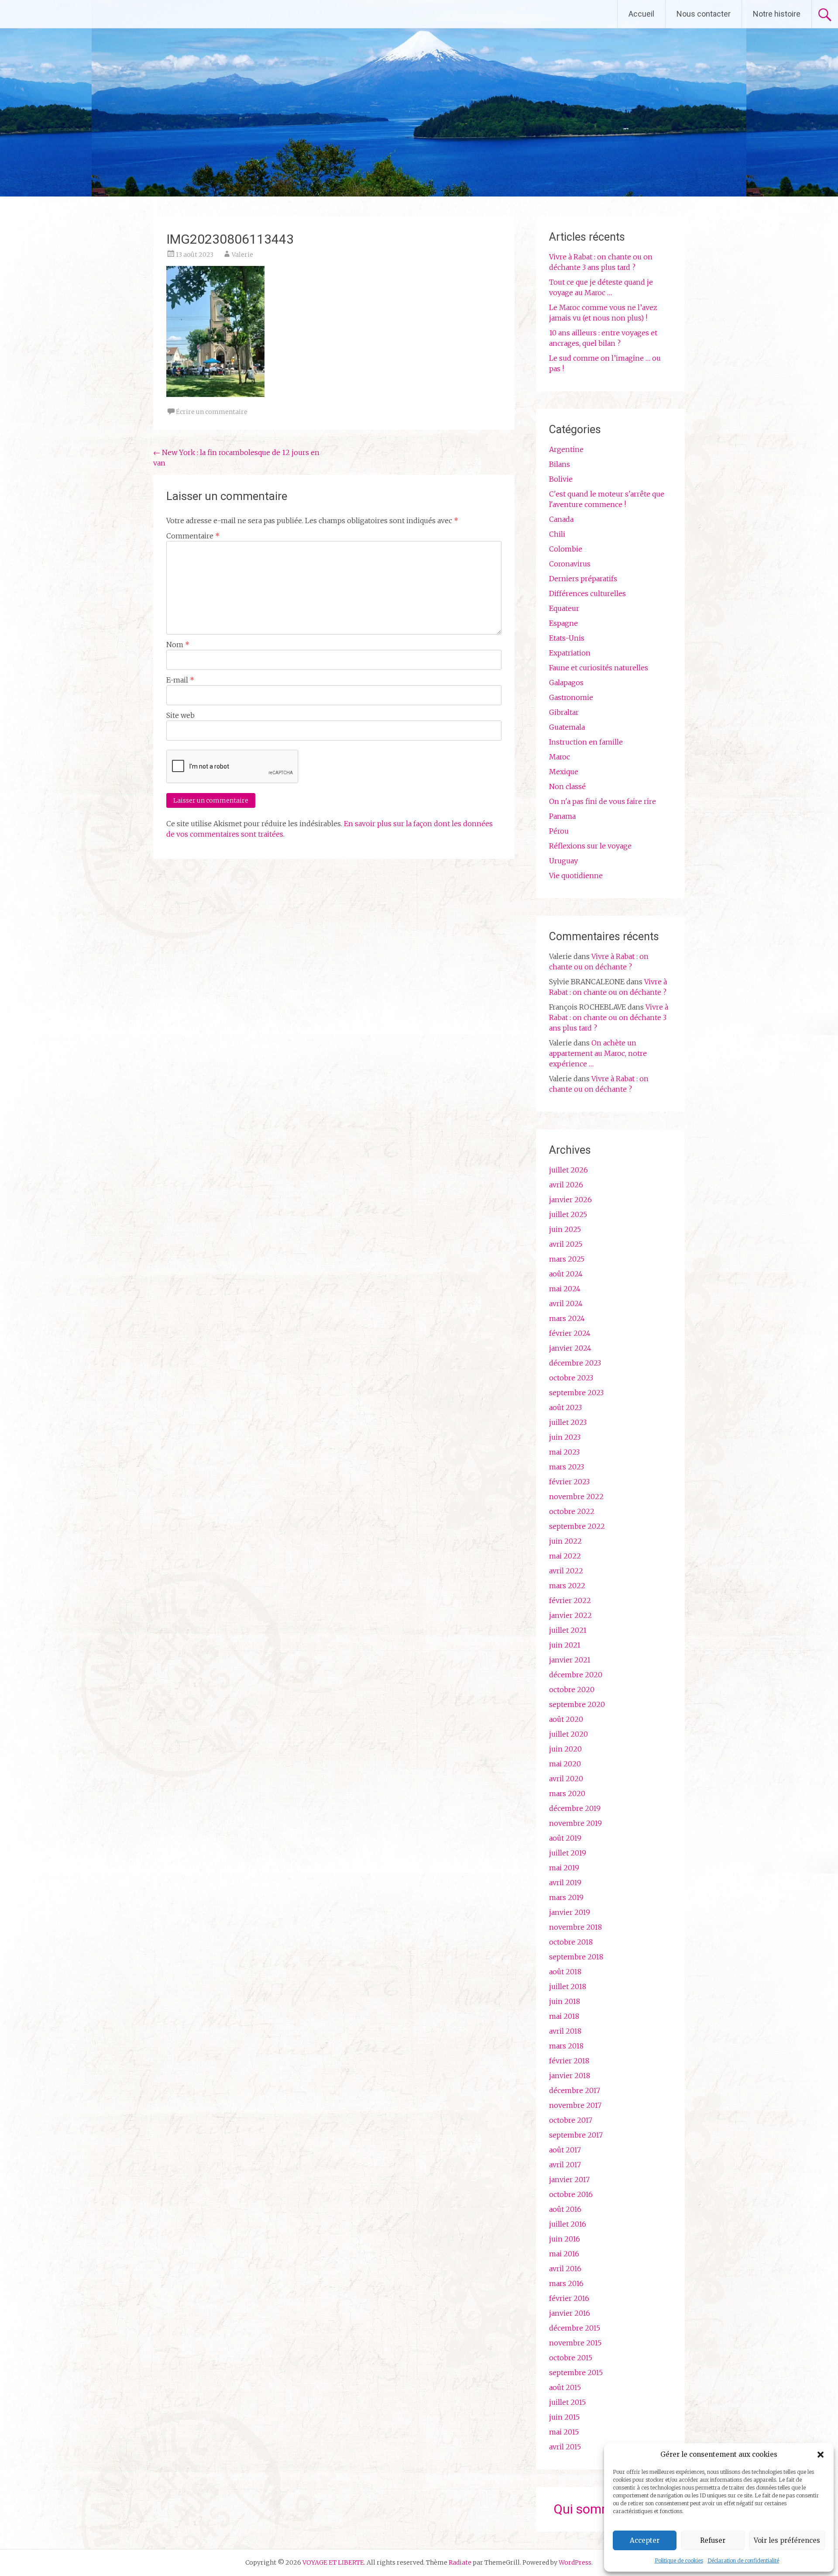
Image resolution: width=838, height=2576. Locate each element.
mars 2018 (566, 2046)
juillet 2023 (568, 1422)
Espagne (563, 623)
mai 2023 (564, 1452)
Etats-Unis (567, 638)
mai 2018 (564, 2016)
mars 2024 (567, 1318)
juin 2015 (564, 2417)
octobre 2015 (571, 2358)
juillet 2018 (568, 1986)
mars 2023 (567, 1467)
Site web (180, 715)
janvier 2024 (570, 1348)
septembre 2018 (576, 1957)
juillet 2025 (568, 1214)
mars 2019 (566, 1897)
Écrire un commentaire (212, 412)
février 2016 (569, 2298)
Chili (557, 534)
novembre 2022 (576, 1497)
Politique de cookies (679, 2560)
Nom (178, 645)
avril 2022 (566, 1571)
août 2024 (566, 1274)
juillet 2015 (567, 2402)
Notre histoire (777, 14)
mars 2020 (567, 1793)
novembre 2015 (575, 2343)
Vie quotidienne (576, 876)
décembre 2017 (575, 2090)
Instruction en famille (586, 742)
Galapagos (566, 683)
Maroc (560, 757)
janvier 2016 (570, 2313)
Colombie (566, 549)
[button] (821, 2455)
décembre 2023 (575, 1363)
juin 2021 (565, 1645)
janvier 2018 (570, 2076)
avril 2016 (565, 2269)
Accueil (641, 14)
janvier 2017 (569, 2179)
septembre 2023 (576, 1393)
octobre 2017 (571, 2120)
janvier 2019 (570, 1912)
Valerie (242, 255)
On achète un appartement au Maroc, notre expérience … (598, 1053)
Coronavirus (570, 564)
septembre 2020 (577, 1704)
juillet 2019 (568, 1853)
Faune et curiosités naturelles (599, 668)
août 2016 (565, 2209)
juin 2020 (565, 1749)
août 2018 (565, 1972)
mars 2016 (566, 2283)
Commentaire (193, 536)
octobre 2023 (571, 1378)
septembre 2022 (577, 1526)
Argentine (566, 449)
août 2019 (565, 1838)
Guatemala (567, 727)
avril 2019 (565, 1883)
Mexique (564, 772)
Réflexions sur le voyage (590, 846)
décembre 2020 (576, 1675)
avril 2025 (566, 1244)
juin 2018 (565, 2001)
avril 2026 (566, 1185)
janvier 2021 (570, 1660)
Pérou (559, 831)
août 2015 (565, 2387)
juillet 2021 (568, 1630)
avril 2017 (565, 2165)
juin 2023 (565, 1437)
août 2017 (565, 2150)
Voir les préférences (787, 2540)
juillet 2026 (568, 1170)
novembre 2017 (575, 2105)
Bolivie (561, 479)
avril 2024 (566, 1304)
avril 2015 (565, 2447)
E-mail (180, 680)
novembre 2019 (575, 1823)
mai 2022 (565, 1556)
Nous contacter (704, 14)
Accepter (645, 2540)
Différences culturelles (587, 593)
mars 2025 (567, 1259)
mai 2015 (564, 2432)
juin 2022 (565, 1541)
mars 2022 (567, 1586)
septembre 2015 (576, 2373)
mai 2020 (565, 1764)
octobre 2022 (572, 1511)
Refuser (713, 2540)
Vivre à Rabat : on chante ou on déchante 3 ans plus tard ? (609, 1017)
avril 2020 (566, 1779)
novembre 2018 (575, 1927)
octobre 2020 (572, 1690)
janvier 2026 (570, 1200)
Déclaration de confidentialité (743, 2560)
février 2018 (569, 2061)
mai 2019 (564, 1868)
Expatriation (570, 653)
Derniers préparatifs (583, 579)
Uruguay (563, 861)
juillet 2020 (568, 1734)
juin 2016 (565, 2239)
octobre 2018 (571, 1942)
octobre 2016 (571, 2194)
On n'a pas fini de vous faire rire (603, 801)
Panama (562, 816)
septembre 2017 (576, 2135)
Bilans (560, 464)
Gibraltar (564, 712)
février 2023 (569, 1482)
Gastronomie (571, 697)
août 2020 (566, 1719)
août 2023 (565, 1407)
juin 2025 (565, 1229)
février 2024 (570, 1333)
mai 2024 (565, 1289)
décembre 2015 (575, 2328)
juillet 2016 (568, 2224)
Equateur (564, 608)
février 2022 (570, 1600)
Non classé (567, 786)
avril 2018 (565, 2031)
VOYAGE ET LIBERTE (82, 14)
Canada (561, 519)
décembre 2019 (575, 1808)
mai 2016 (564, 2254)
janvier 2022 (570, 1615)
